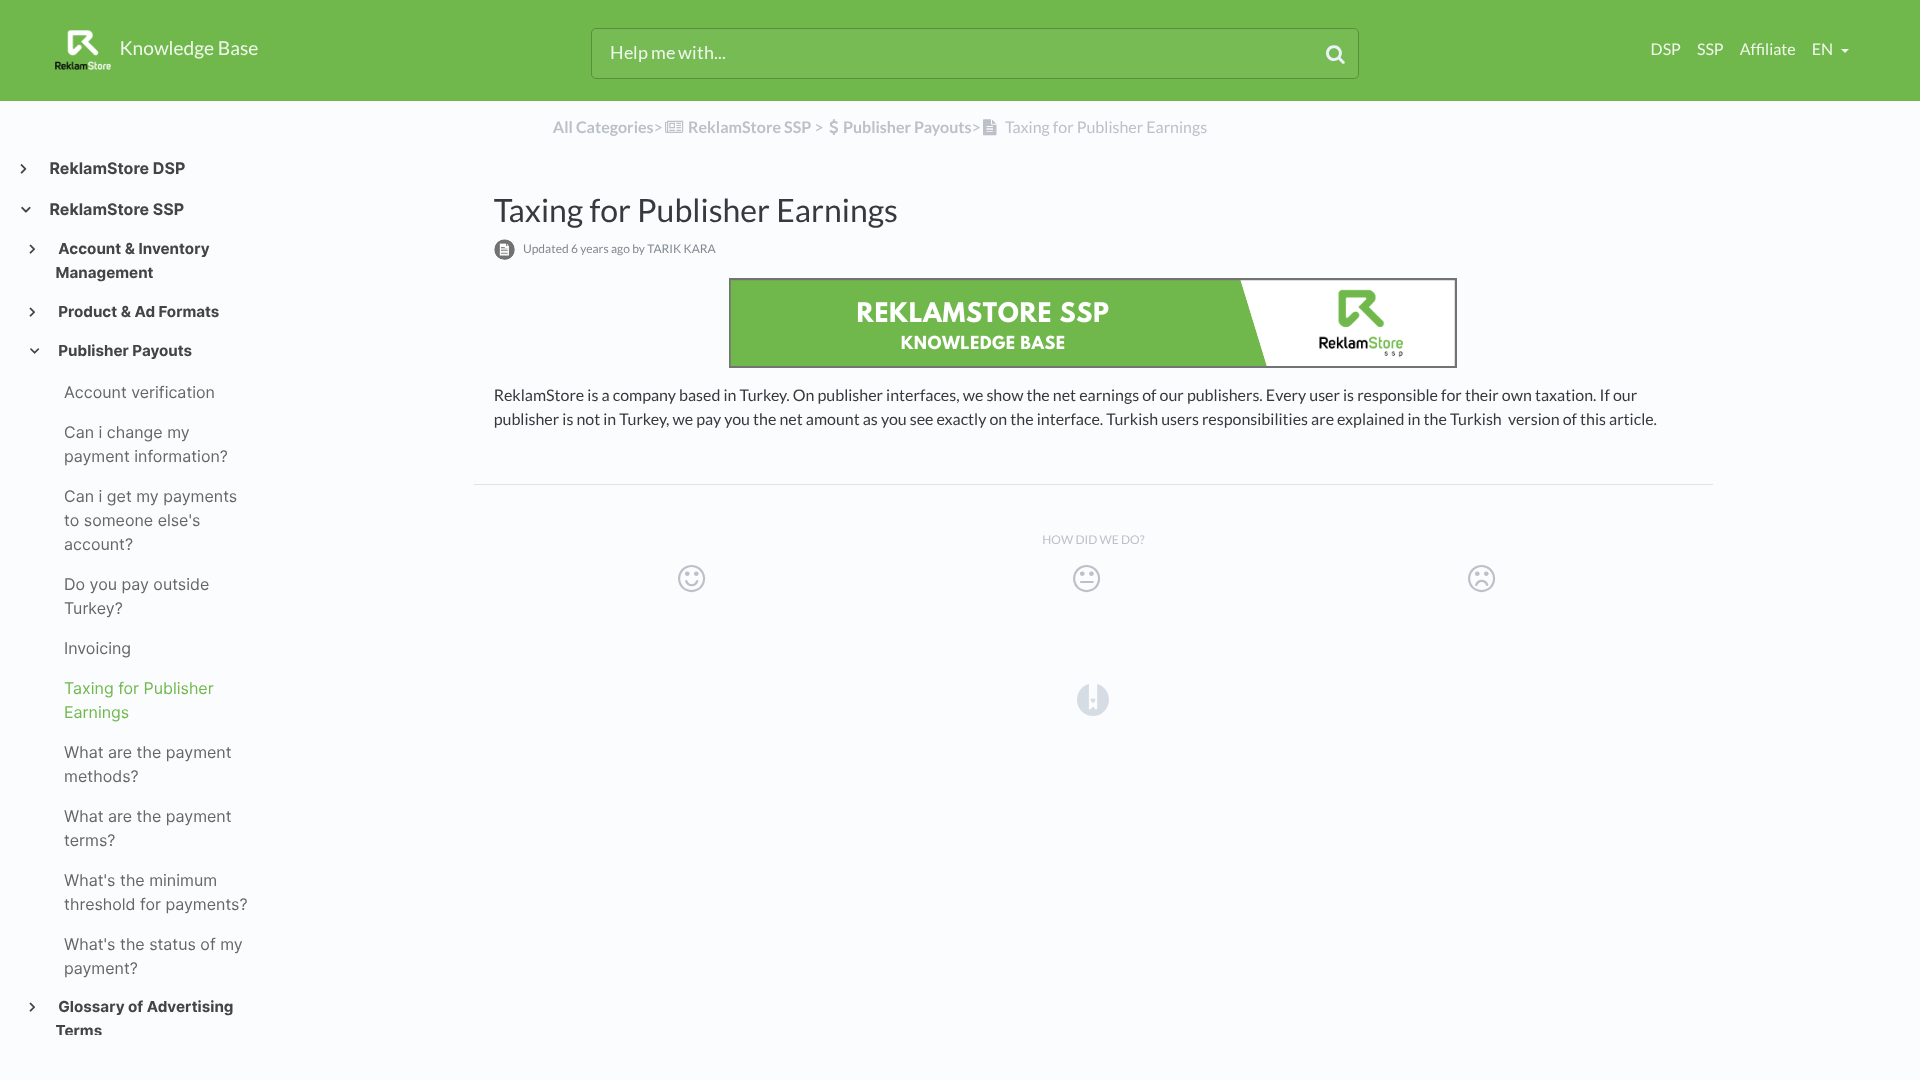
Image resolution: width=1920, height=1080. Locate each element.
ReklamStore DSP (116, 168)
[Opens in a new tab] (1093, 699)
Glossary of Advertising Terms (145, 1018)
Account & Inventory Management (133, 260)
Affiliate (1768, 49)
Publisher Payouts (124, 350)
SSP (1710, 49)
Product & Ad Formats (138, 311)
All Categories (603, 127)
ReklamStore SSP (116, 209)
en (1824, 49)
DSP (1666, 49)
